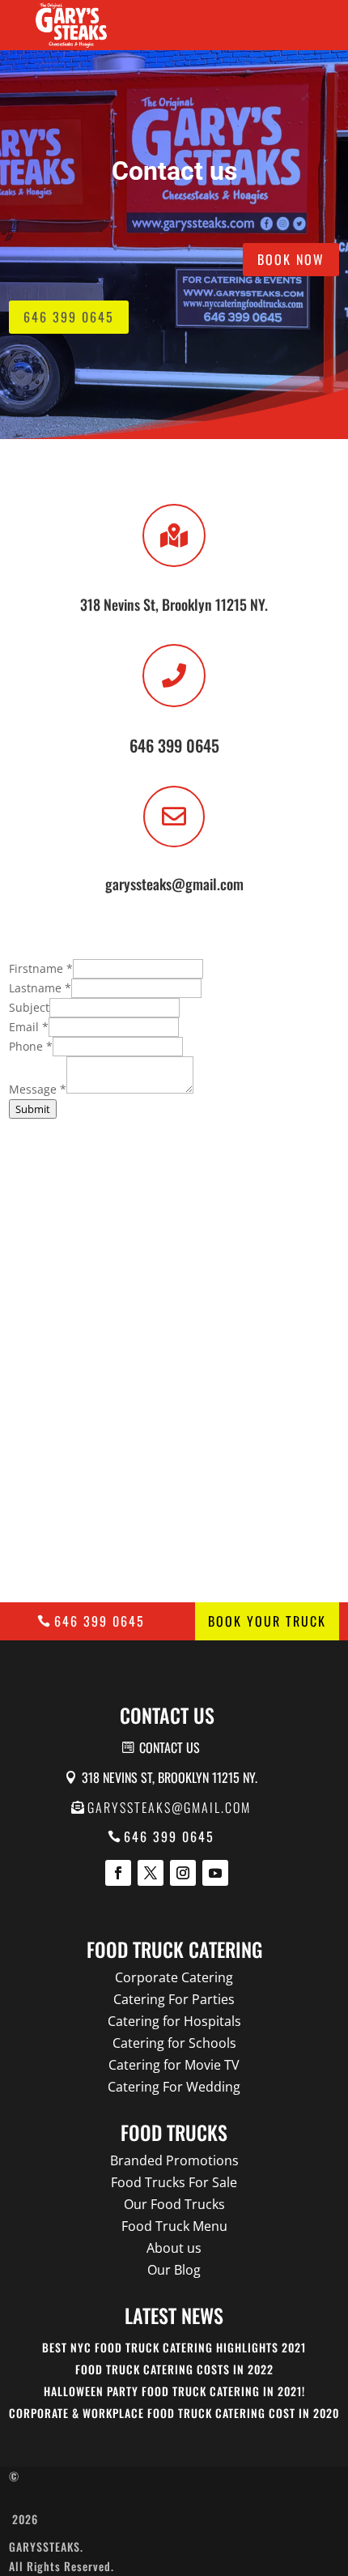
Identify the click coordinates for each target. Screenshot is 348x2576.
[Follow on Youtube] (215, 1873)
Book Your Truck (267, 1621)
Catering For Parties (174, 1999)
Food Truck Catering (174, 1949)
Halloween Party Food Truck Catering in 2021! (174, 2391)
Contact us (170, 1747)
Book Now (291, 259)
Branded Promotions (174, 2160)
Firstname (41, 968)
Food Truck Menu (174, 2226)
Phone (31, 1046)
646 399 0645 (69, 317)
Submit (33, 1109)
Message (38, 1089)
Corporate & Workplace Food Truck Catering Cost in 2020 (174, 2413)
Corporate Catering (174, 1977)
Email (29, 1027)
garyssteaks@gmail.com (169, 1807)
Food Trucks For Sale (174, 2182)
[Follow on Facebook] (118, 1873)
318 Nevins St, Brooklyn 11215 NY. (170, 1777)
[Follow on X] (151, 1873)
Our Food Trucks (174, 2204)
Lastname (40, 988)
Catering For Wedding (174, 2087)
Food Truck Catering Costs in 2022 (174, 2369)
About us (174, 2248)
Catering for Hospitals (174, 2021)
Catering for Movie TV (174, 2065)
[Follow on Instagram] (183, 1873)
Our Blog (174, 2270)
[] (174, 703)
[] (174, 843)
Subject (29, 1007)
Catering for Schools (174, 2043)
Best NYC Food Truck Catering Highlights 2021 (174, 2347)
